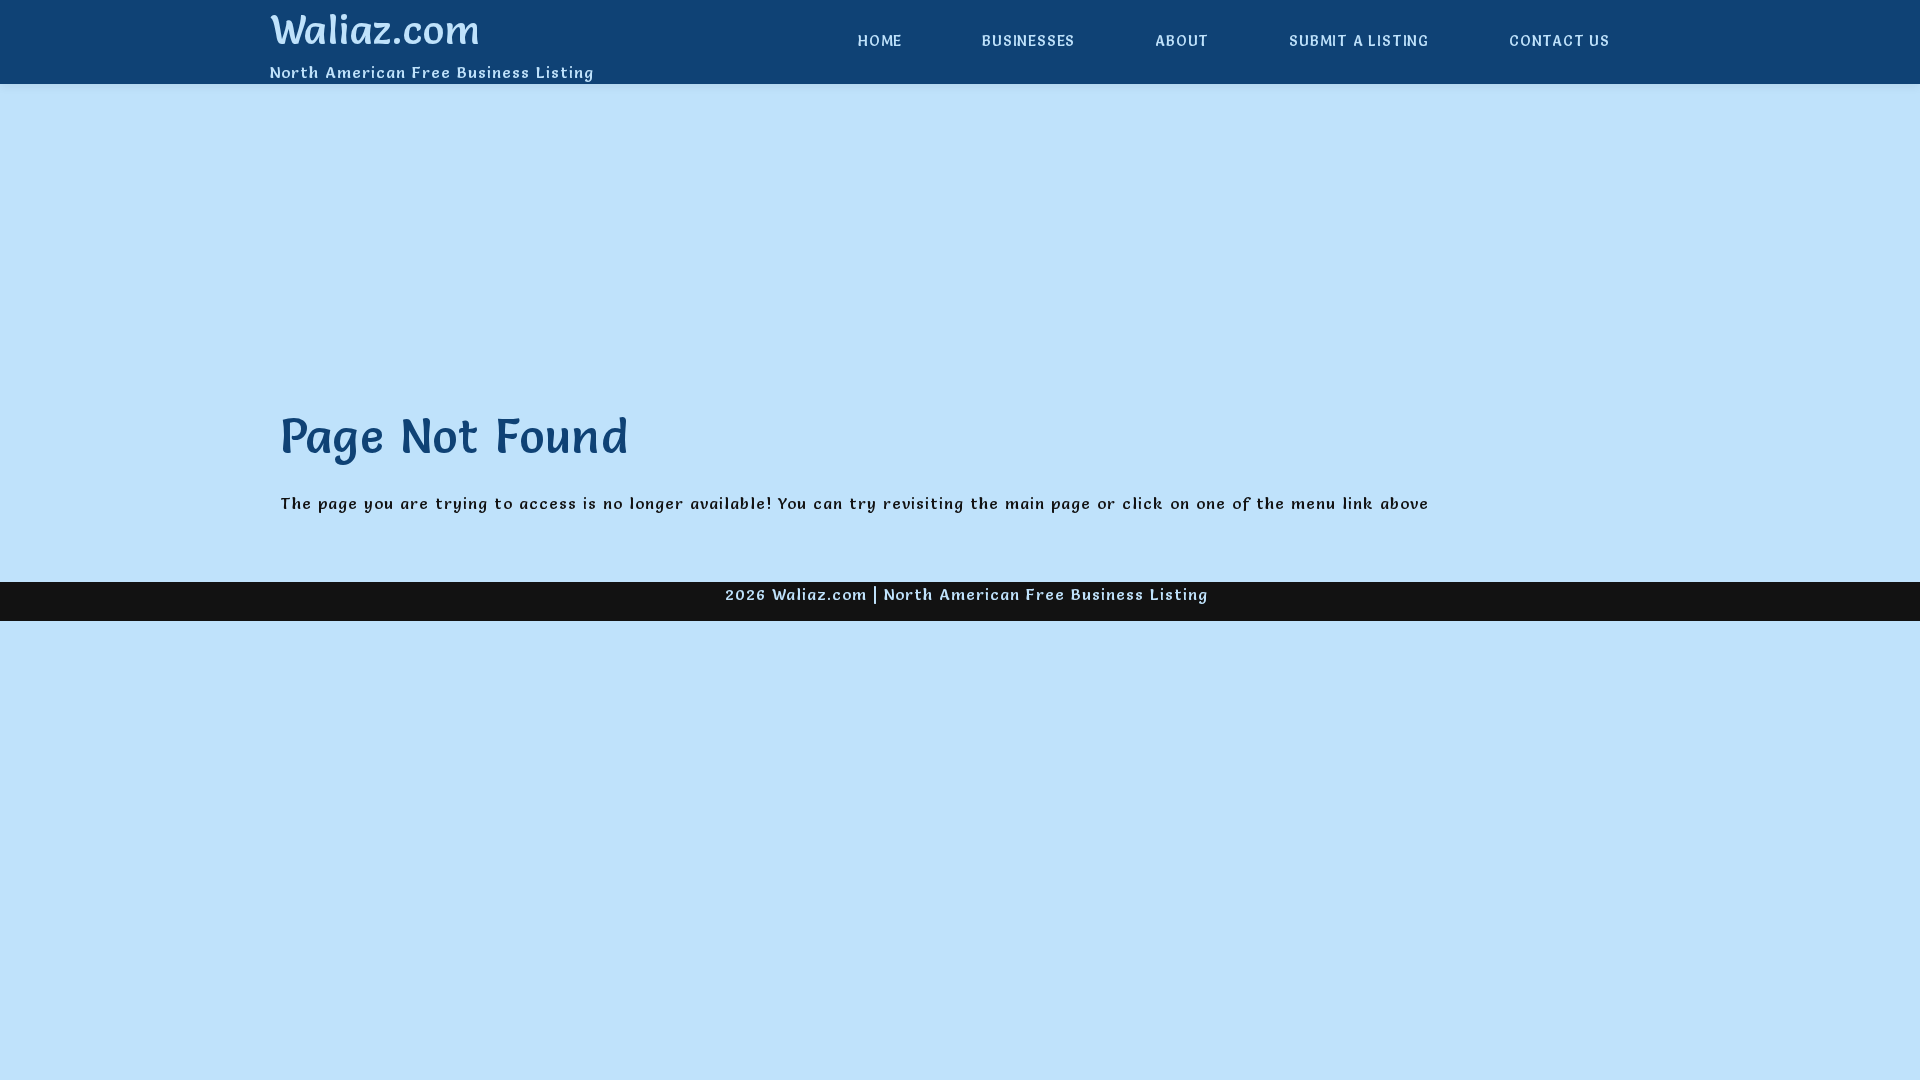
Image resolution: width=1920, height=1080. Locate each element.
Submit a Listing (1359, 41)
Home (880, 41)
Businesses (1028, 41)
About (1182, 41)
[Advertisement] (960, 248)
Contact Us (1559, 41)
